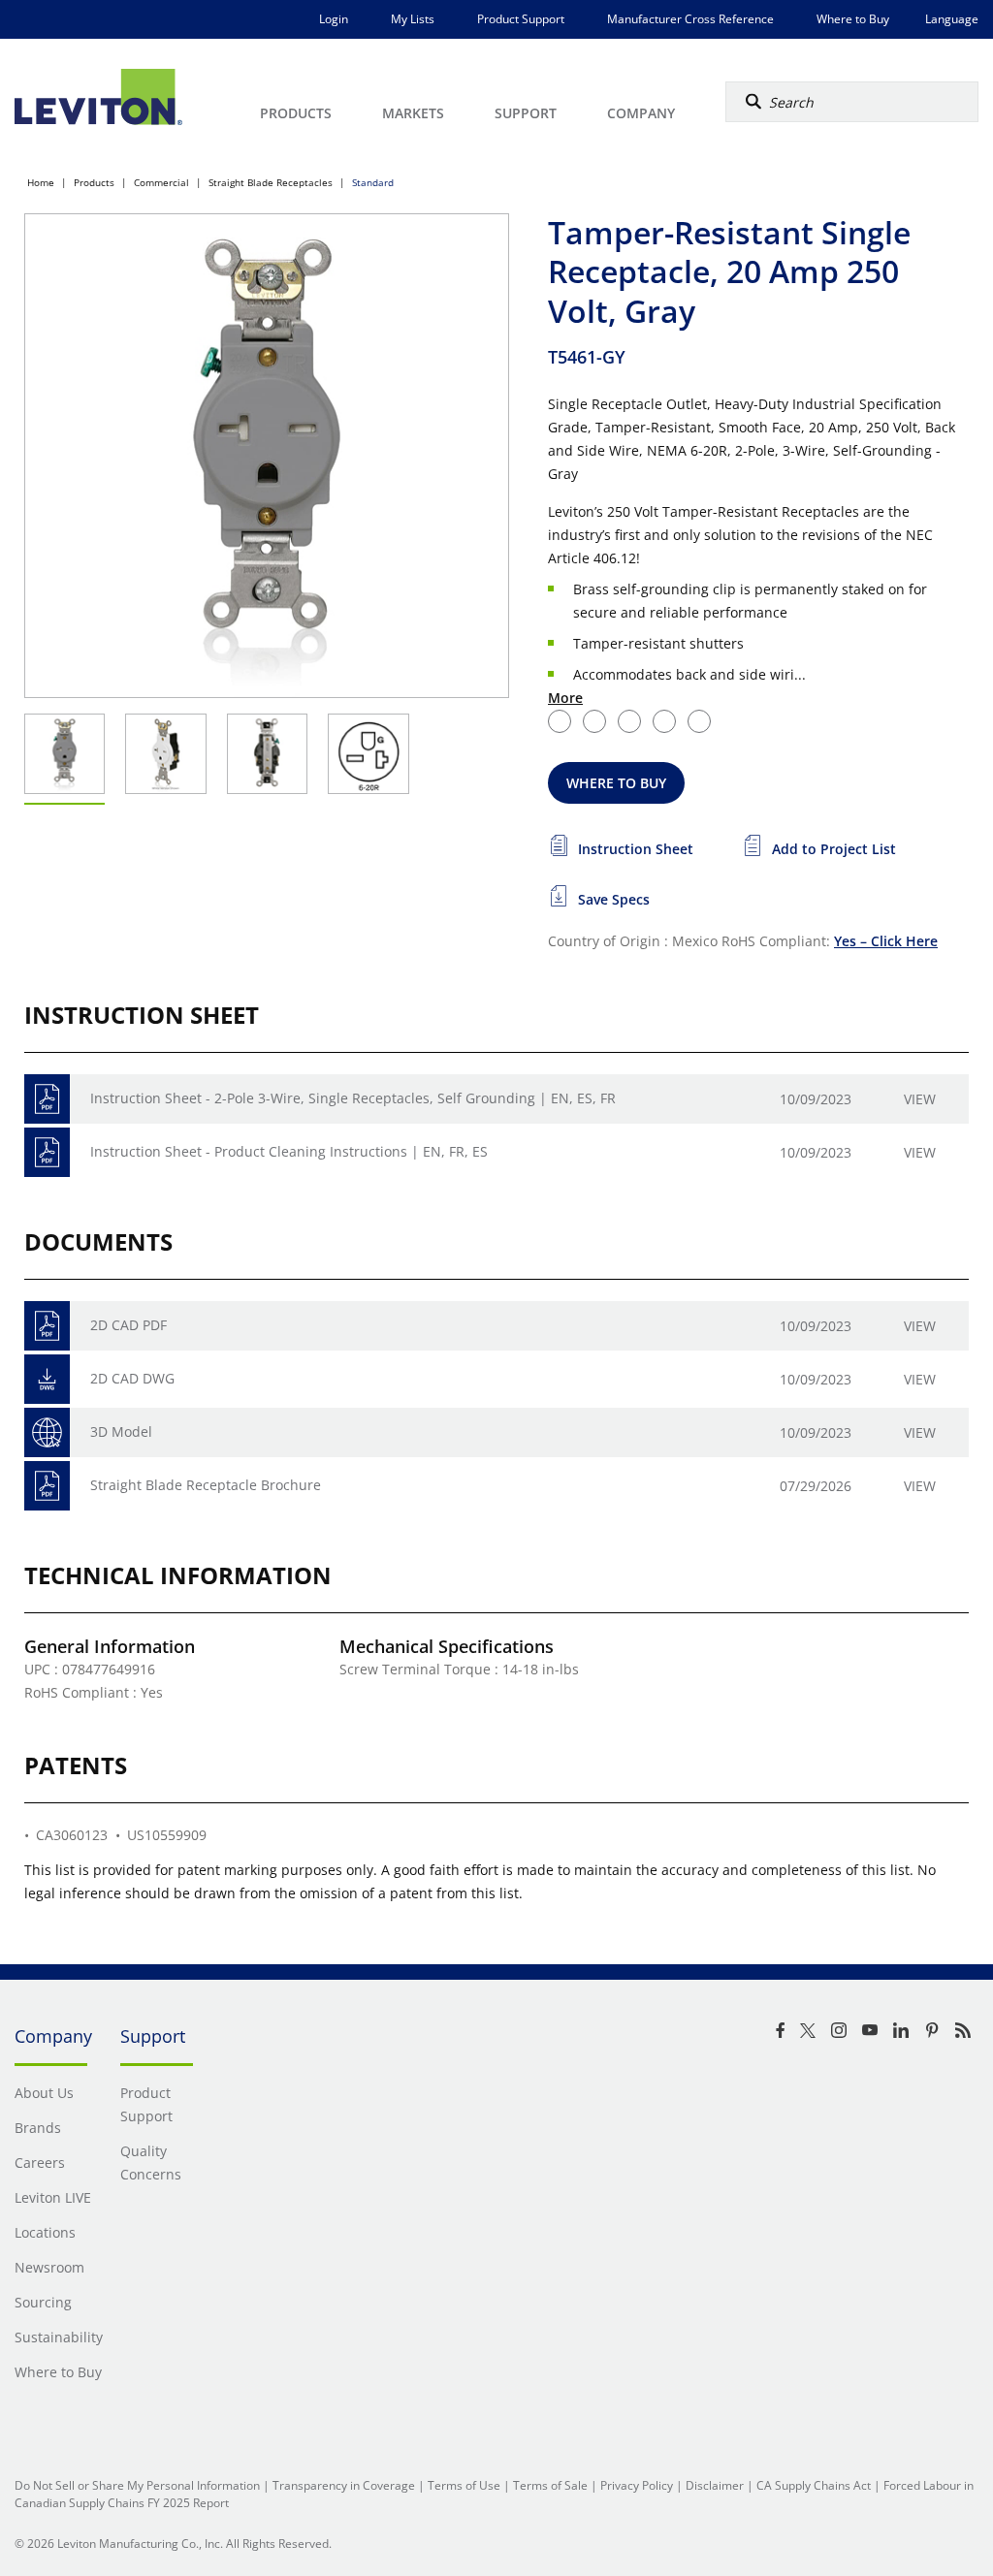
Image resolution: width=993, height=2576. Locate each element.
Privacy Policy (637, 2485)
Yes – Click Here (886, 941)
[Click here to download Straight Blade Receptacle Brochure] (47, 1486)
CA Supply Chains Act (814, 2485)
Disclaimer (715, 2485)
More (565, 698)
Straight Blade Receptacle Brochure (206, 1485)
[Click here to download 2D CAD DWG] (47, 1379)
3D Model (121, 1431)
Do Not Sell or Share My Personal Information (137, 2485)
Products (94, 182)
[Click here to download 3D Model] (47, 1432)
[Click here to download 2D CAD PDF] (47, 1326)
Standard (373, 182)
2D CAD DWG (132, 1378)
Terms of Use (464, 2485)
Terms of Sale (550, 2485)
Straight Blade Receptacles (271, 182)
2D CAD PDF (128, 1325)
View (920, 1099)
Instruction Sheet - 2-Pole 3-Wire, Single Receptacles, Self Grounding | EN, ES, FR (353, 1098)
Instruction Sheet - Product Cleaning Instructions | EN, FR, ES (289, 1151)
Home (41, 182)
